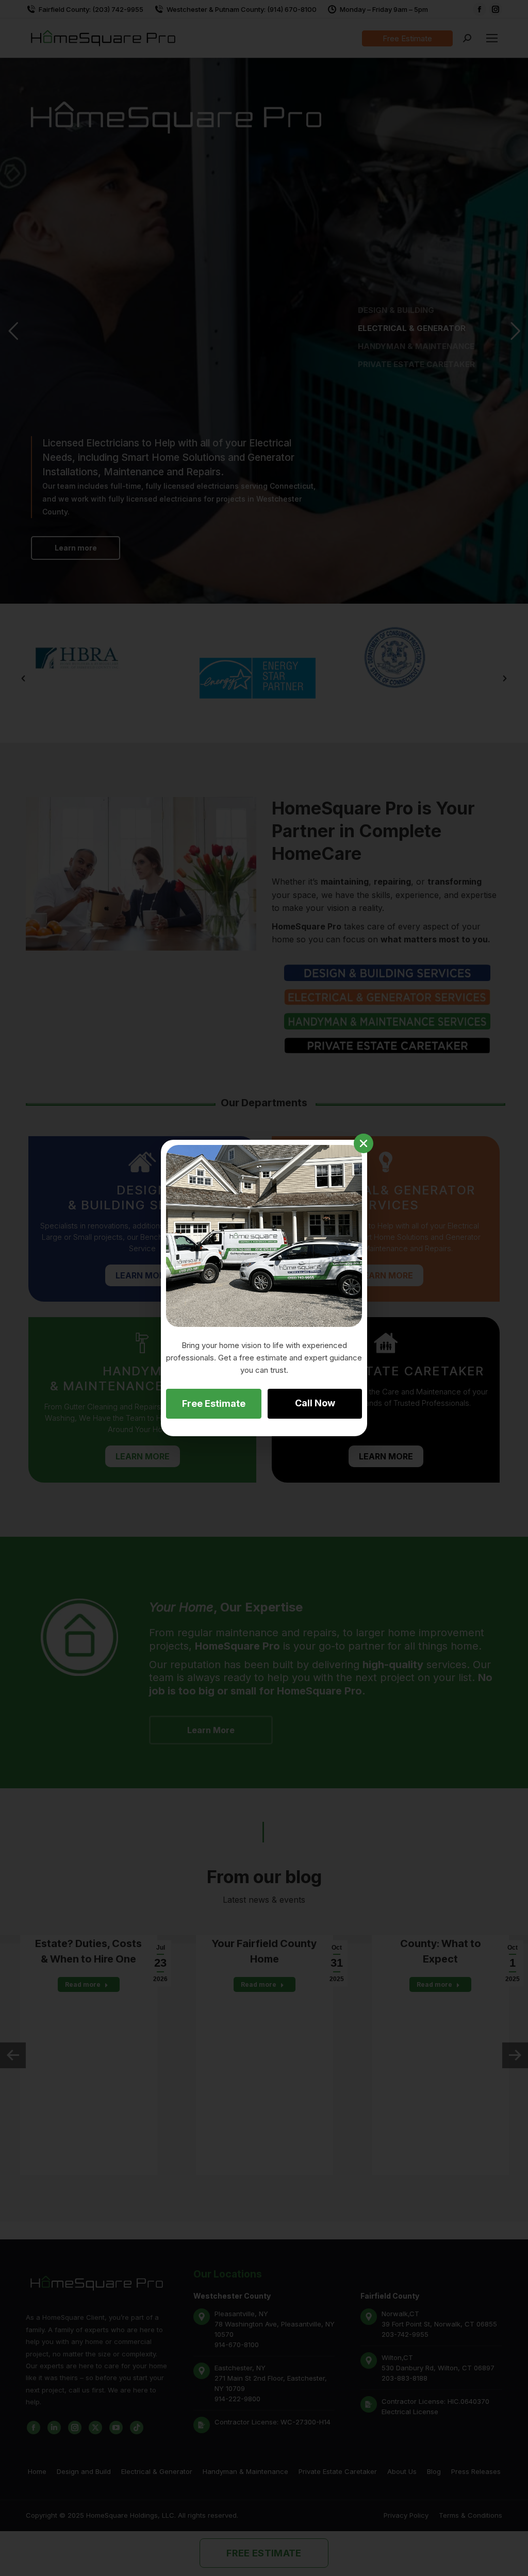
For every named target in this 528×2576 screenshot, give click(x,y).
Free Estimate (214, 1403)
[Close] (364, 1143)
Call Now (315, 1403)
